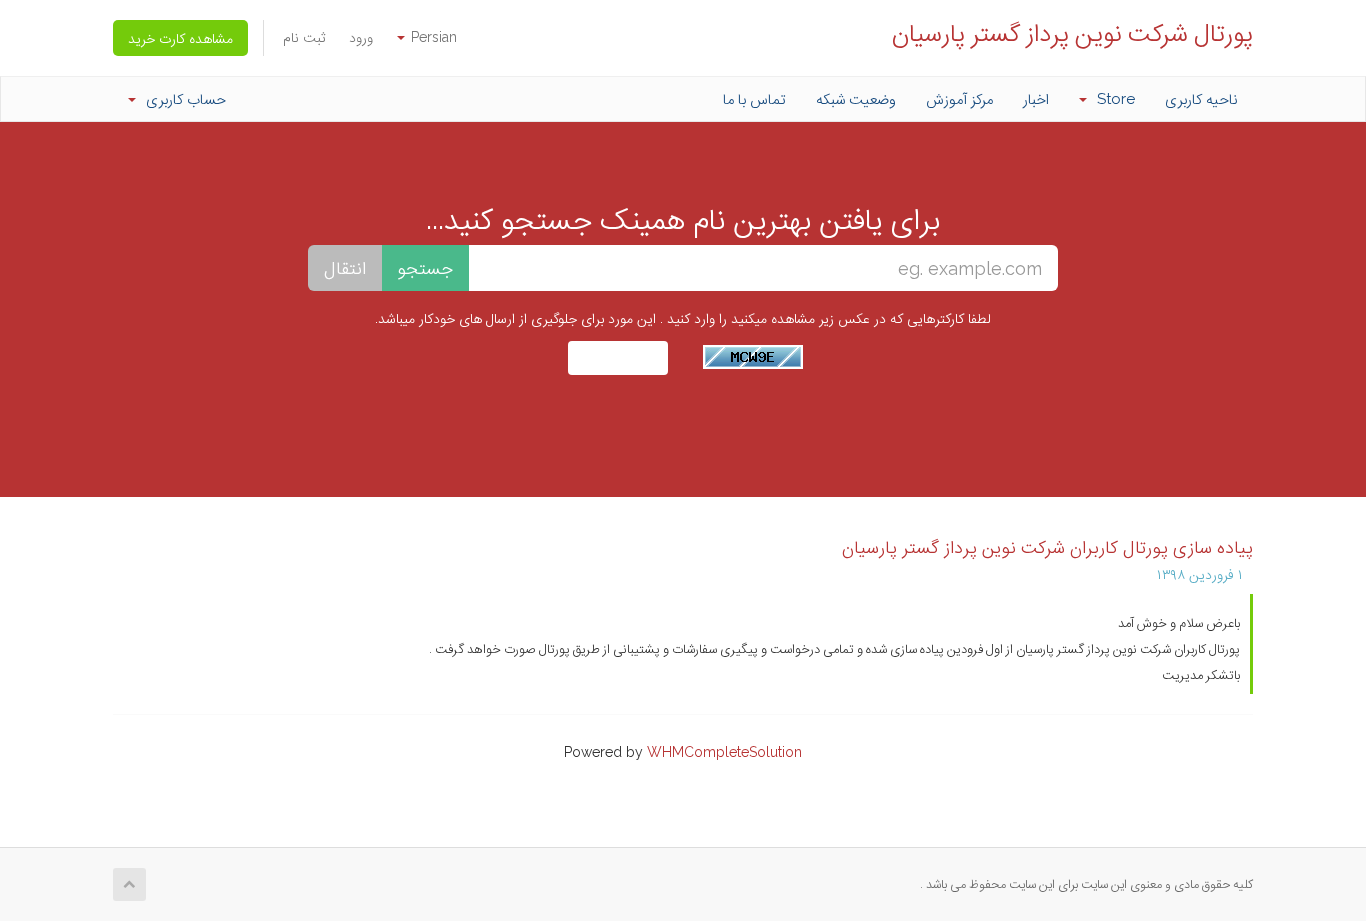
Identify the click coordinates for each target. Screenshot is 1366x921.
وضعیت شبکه (856, 99)
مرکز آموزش (959, 99)
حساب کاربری (182, 99)
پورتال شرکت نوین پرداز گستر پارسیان (1072, 32)
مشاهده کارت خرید (180, 38)
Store (1112, 99)
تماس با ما (754, 99)
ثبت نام (304, 37)
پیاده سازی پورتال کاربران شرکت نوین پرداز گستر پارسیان (1047, 547)
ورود (361, 37)
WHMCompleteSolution (724, 752)
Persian (432, 37)
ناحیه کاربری (1201, 99)
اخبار (1036, 99)
